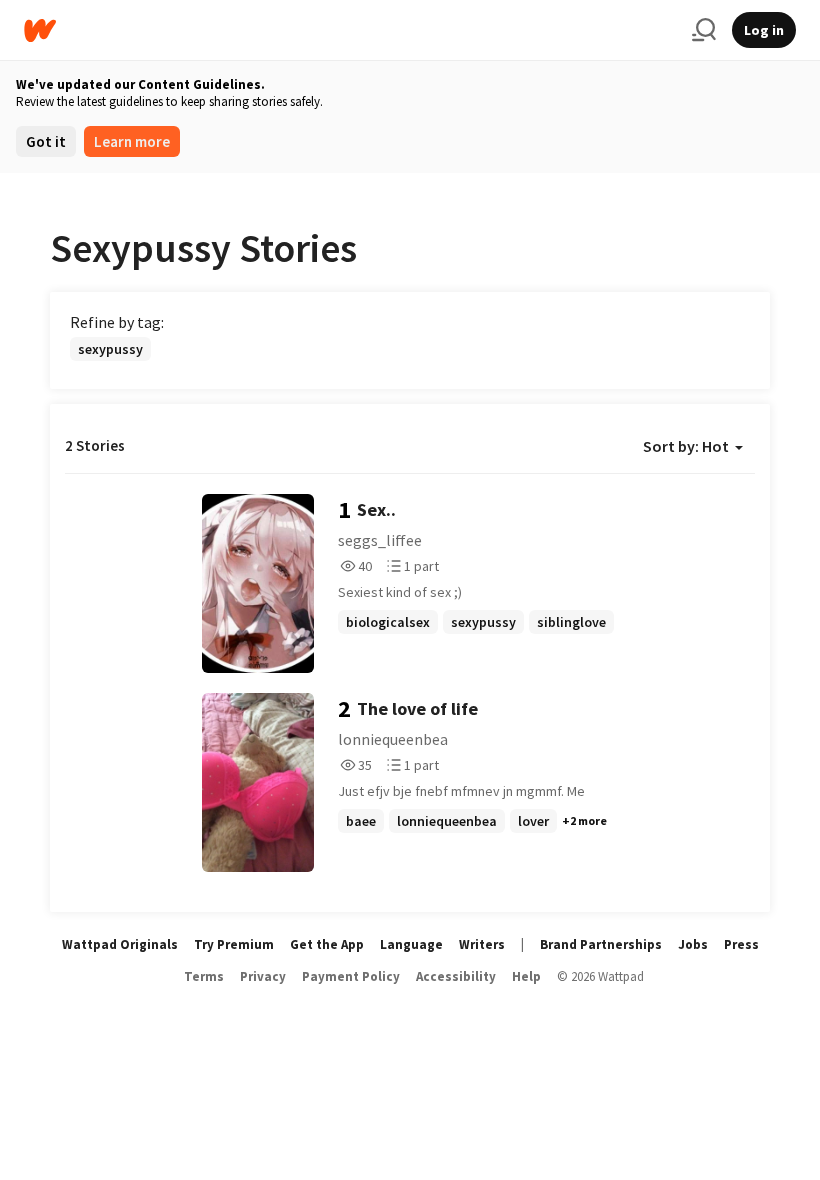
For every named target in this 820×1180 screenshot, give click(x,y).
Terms (204, 976)
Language (411, 944)
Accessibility (456, 976)
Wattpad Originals (120, 944)
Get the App (327, 944)
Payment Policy (351, 976)
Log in (764, 30)
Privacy (263, 976)
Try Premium (234, 944)
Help (526, 976)
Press (741, 944)
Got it (46, 141)
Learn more (132, 141)
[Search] (704, 30)
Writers (482, 944)
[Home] (350, 30)
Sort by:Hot (686, 446)
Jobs (693, 944)
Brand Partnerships (601, 944)
